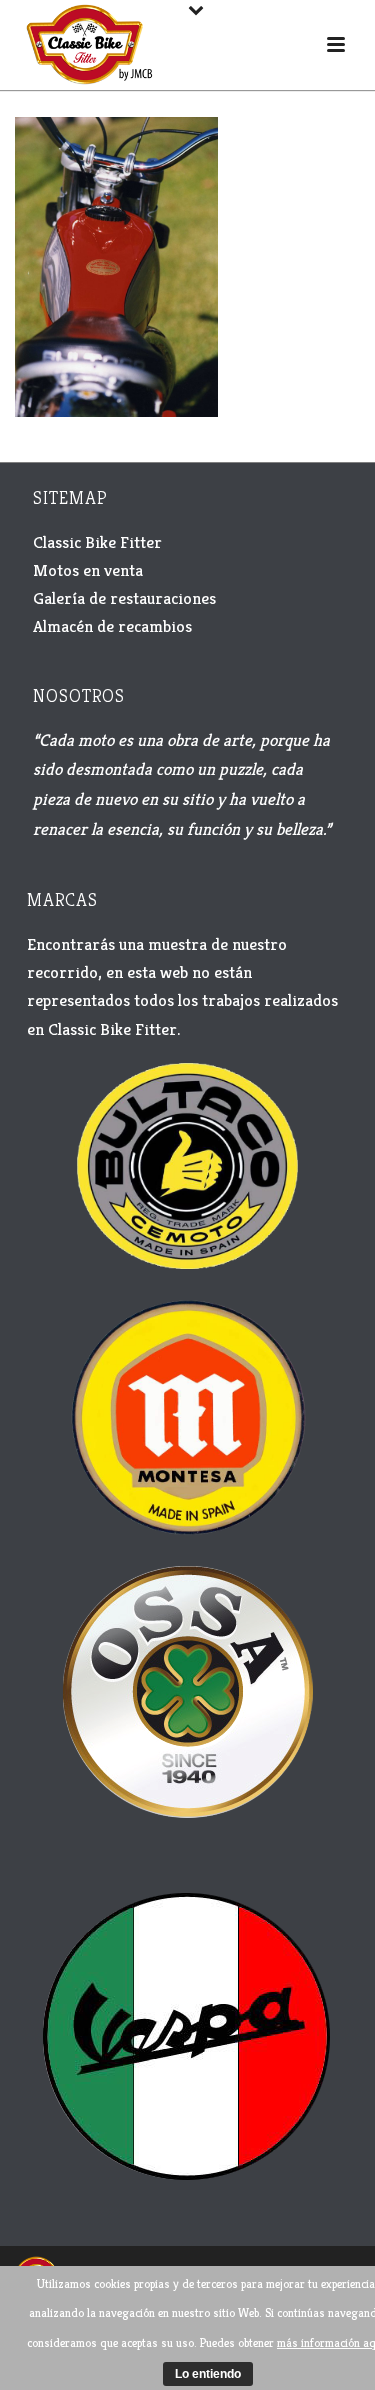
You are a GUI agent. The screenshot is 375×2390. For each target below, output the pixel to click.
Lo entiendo (208, 2374)
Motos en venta (88, 570)
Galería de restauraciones (124, 598)
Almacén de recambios (112, 626)
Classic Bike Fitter (97, 542)
